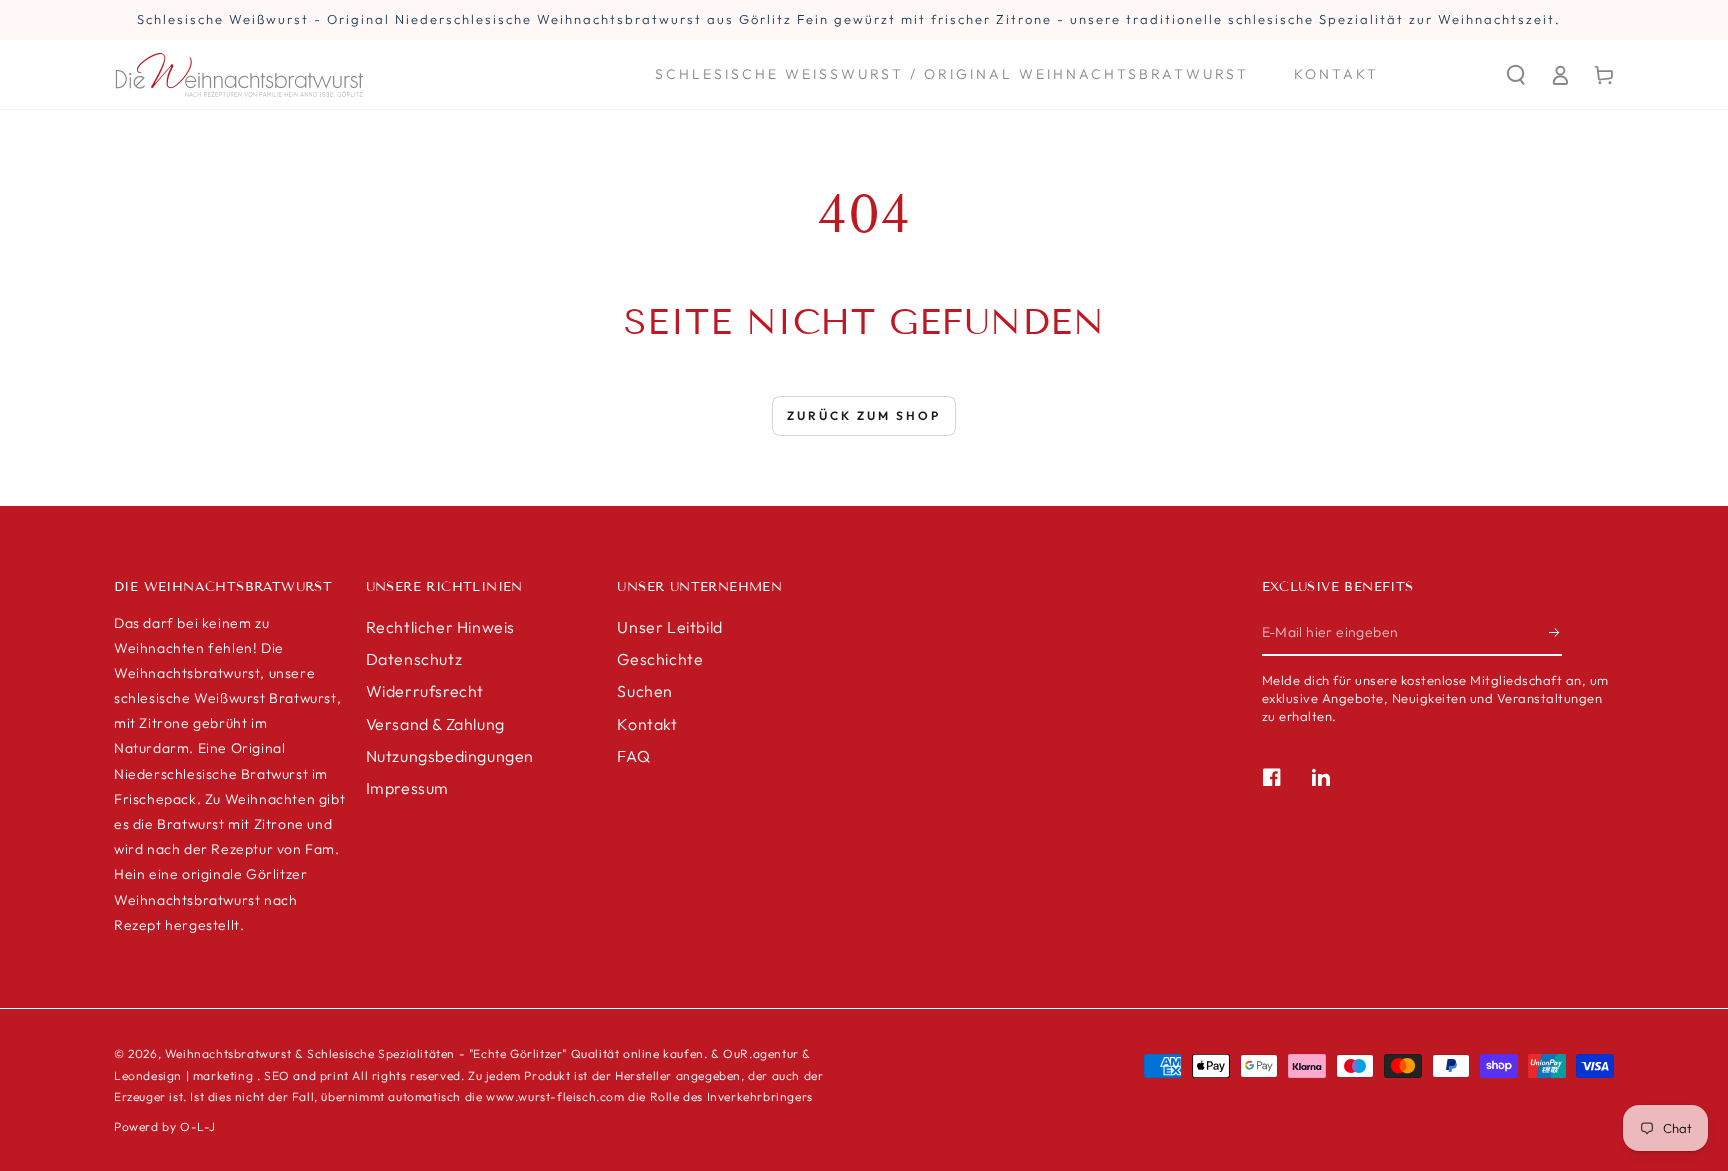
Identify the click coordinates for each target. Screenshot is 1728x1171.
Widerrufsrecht (425, 691)
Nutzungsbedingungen (450, 756)
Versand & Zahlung (435, 724)
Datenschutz (414, 659)
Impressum (407, 788)
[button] (1516, 75)
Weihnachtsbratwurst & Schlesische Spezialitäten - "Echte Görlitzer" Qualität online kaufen (434, 1053)
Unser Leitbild (669, 627)
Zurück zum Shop (864, 415)
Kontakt (647, 724)
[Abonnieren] (1555, 633)
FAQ (633, 756)
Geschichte (660, 659)
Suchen (645, 691)
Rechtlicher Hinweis (440, 627)
